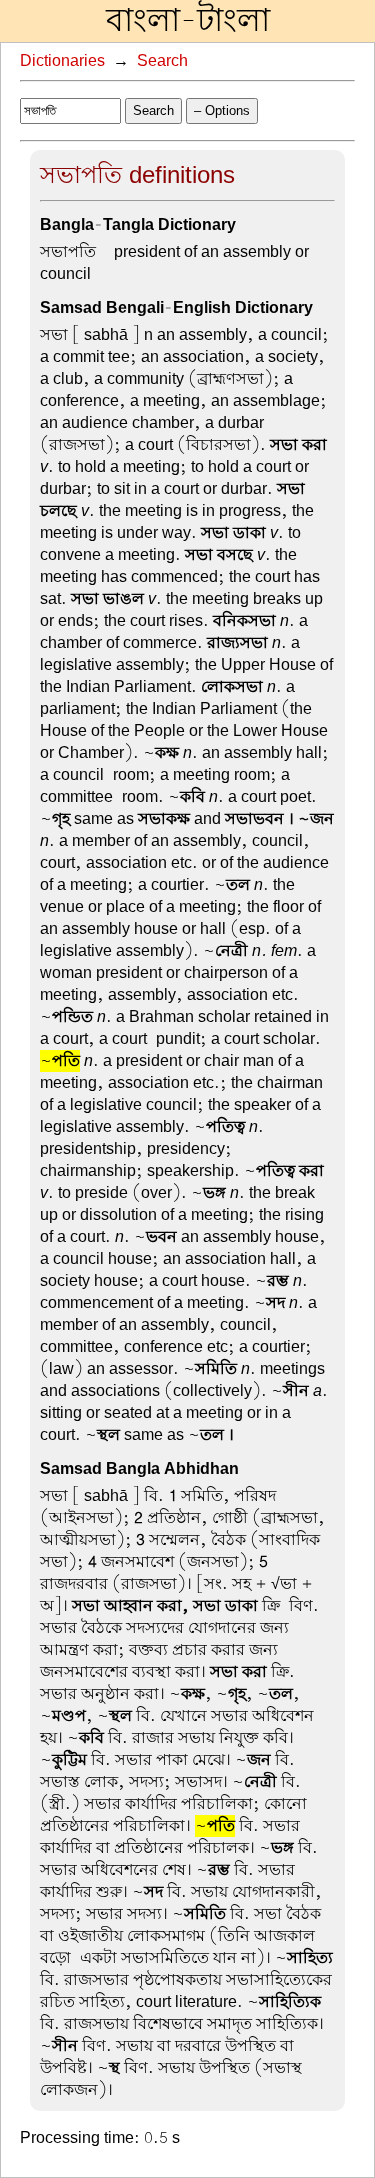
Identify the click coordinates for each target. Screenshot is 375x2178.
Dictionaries (62, 61)
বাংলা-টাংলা (188, 21)
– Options (222, 110)
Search (162, 61)
